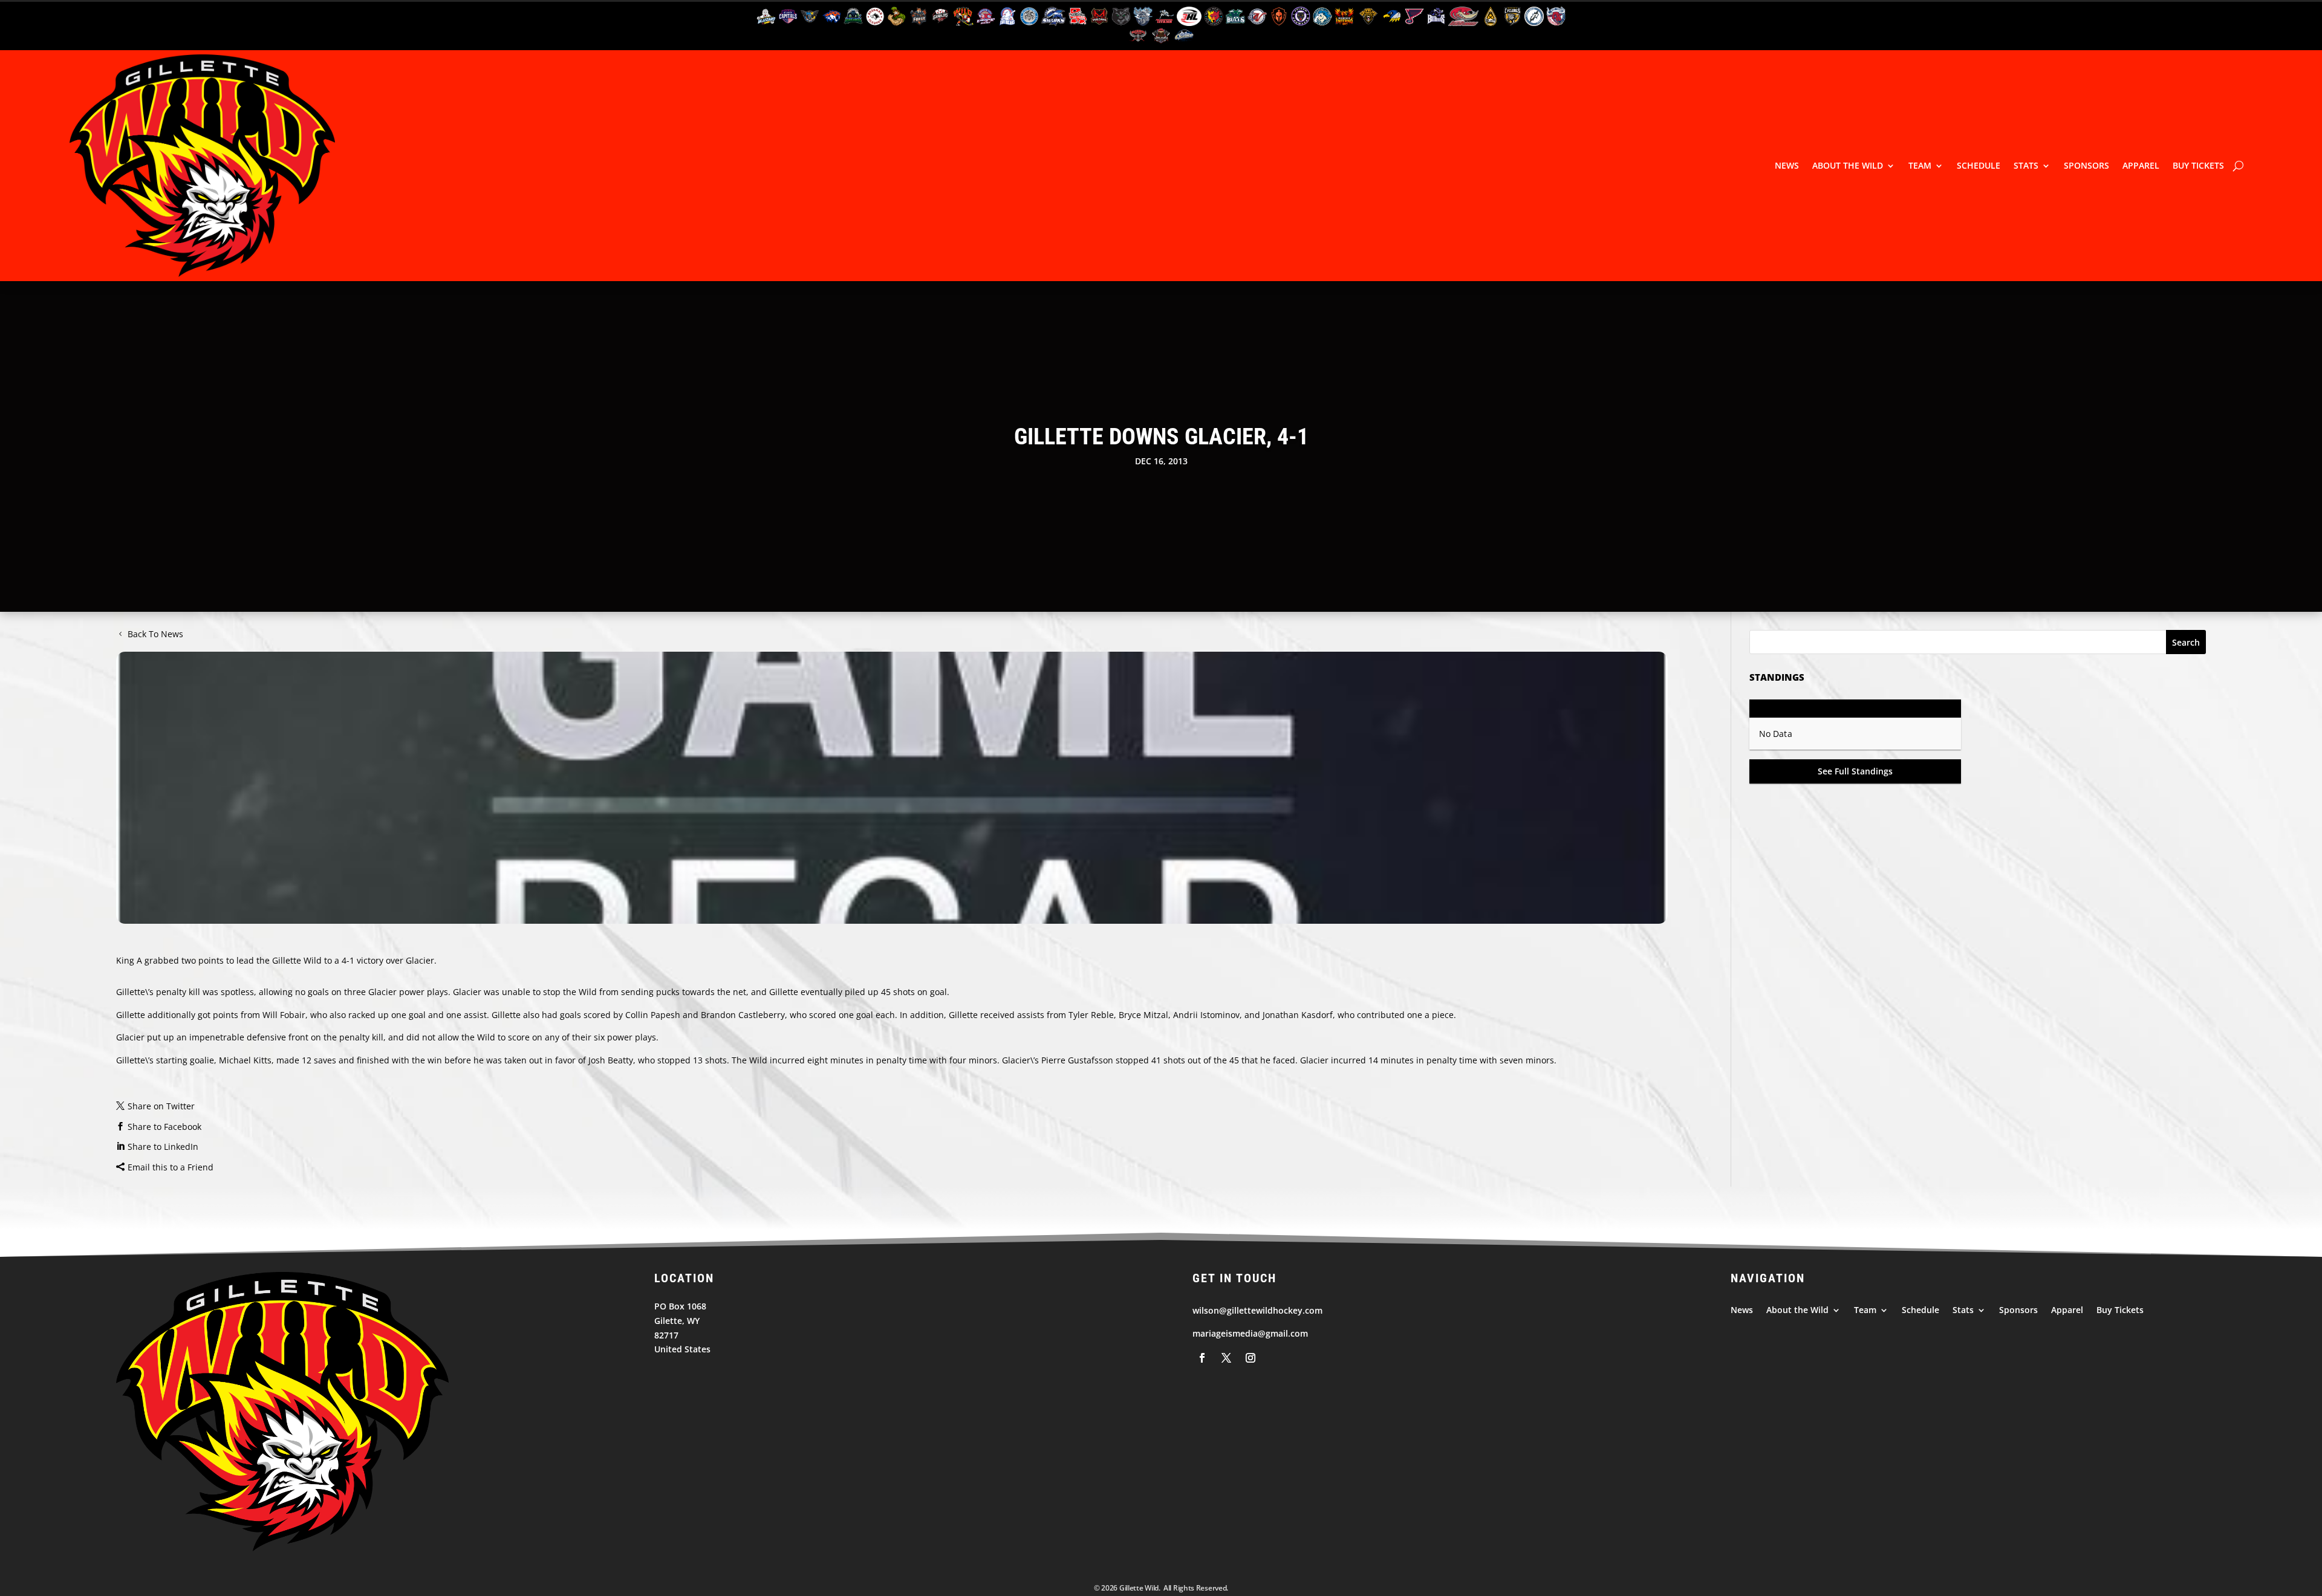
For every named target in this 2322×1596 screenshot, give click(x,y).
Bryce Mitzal (1143, 1015)
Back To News (155, 634)
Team (1920, 165)
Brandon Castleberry (743, 1015)
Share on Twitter (161, 1106)
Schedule (1979, 165)
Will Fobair (284, 1015)
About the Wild (1848, 165)
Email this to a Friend (171, 1167)
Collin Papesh (653, 1015)
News (1787, 165)
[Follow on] (1202, 1358)
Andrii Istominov (1206, 1015)
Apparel (2141, 165)
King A (129, 960)
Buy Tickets (2198, 165)
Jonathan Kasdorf (1298, 1015)
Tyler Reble (1091, 1015)
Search (2186, 642)
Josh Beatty (611, 1060)
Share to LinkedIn (163, 1147)
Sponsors (2086, 165)
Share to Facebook (164, 1127)
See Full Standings (1855, 771)
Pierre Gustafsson (1077, 1060)
